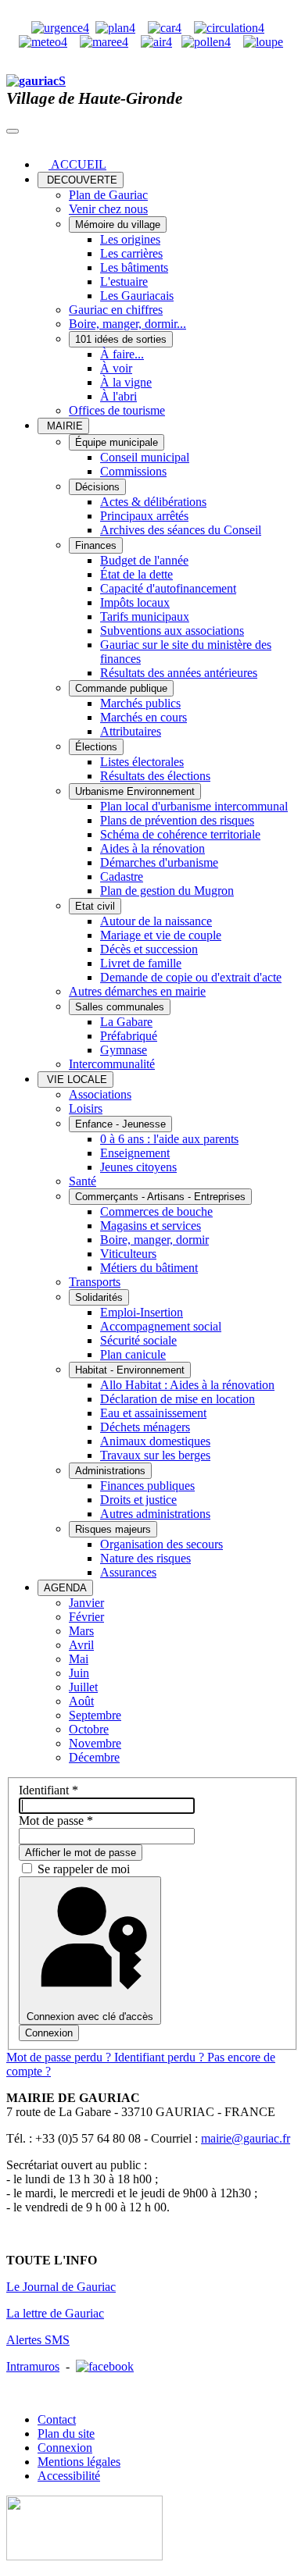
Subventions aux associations (172, 631)
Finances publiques (147, 1486)
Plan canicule (133, 1354)
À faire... (122, 354)
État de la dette (136, 574)
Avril (81, 1645)
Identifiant (48, 1790)
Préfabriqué (129, 1036)
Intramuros (33, 2366)
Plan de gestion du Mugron (167, 891)
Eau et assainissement (153, 1413)
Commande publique (121, 688)
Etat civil (95, 906)
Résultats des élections (155, 776)
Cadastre (122, 876)
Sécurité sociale (138, 1340)
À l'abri (118, 396)
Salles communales (120, 1007)
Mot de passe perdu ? (60, 2057)
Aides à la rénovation (152, 848)
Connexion (49, 2033)
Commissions (133, 471)
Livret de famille (141, 963)
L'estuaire (124, 281)
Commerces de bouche (156, 1211)
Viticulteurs (128, 1254)
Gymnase (124, 1050)
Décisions (97, 487)
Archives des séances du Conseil (181, 530)
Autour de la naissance (156, 921)
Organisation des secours (161, 1544)
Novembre (95, 1743)
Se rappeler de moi (84, 1869)
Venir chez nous (108, 209)
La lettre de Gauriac (55, 2313)
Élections (96, 747)
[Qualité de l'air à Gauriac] (156, 42)
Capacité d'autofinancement (168, 588)
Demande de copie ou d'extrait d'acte (191, 977)
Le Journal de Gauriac (61, 2287)
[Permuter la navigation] (13, 131)
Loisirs (86, 1108)
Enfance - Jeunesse (120, 1124)
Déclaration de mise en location (178, 1399)
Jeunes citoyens (138, 1167)
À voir (116, 368)
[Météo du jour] (43, 42)
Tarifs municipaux (145, 616)
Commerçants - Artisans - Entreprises (160, 1197)
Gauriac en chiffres (116, 310)
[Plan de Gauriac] (115, 28)
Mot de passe (56, 1821)
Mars (81, 1631)
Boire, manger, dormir (154, 1240)
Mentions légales (79, 2462)
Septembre (95, 1715)
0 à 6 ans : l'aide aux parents (169, 1139)
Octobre (89, 1729)
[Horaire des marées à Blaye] (104, 42)
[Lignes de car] (165, 28)
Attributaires (131, 731)
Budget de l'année (144, 560)
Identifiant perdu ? (161, 2057)
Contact (57, 2419)
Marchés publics (140, 703)
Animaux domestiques (155, 1441)
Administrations (110, 1471)
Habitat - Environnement (130, 1370)
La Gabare (126, 1022)
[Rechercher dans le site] (263, 42)
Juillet (83, 1687)
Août (81, 1701)
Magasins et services (151, 1226)
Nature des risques (145, 1558)
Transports (95, 1282)
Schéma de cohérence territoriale (180, 834)
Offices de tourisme (117, 410)
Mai (79, 1659)
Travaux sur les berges (155, 1455)
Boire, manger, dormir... (127, 324)
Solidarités (99, 1297)
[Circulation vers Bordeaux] (229, 28)
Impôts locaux (135, 602)
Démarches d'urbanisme (159, 862)
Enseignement (135, 1153)
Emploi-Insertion (142, 1312)
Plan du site (66, 2433)
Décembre (94, 1757)
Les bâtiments (134, 267)
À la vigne (126, 382)
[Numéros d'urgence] (60, 28)
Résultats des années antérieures (179, 673)
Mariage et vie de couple (161, 935)
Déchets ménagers (145, 1427)
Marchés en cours (144, 717)
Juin (79, 1673)
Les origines (130, 239)
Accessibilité (69, 2476)
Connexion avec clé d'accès (90, 2017)
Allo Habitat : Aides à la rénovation (187, 1385)
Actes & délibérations (153, 502)
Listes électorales (142, 762)
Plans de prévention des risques (177, 820)
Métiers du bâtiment (149, 1268)
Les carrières (131, 253)
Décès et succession (149, 949)
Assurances (128, 1572)
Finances (96, 545)
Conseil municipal (145, 457)
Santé (83, 1181)
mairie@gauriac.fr (246, 2138)
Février (86, 1617)
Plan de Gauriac (108, 195)
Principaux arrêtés (144, 516)
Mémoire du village (118, 224)
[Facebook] (105, 2366)
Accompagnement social (161, 1326)
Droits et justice (138, 1500)
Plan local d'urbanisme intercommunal (194, 806)
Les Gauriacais (137, 296)
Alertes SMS (38, 2340)
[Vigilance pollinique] (206, 42)
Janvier (86, 1603)
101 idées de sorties (121, 339)
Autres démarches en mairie (137, 991)
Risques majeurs (113, 1529)
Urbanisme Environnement (135, 791)
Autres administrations (155, 1514)
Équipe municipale (117, 442)
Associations (100, 1094)
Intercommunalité (112, 1064)
